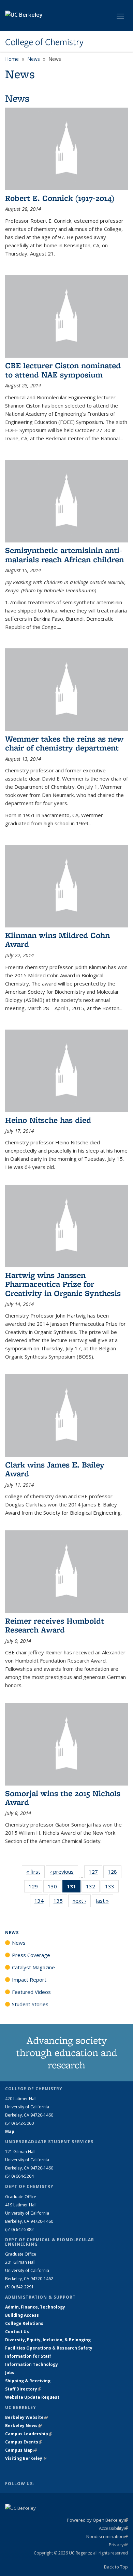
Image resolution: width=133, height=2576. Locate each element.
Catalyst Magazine (33, 1967)
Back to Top (116, 2567)
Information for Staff (28, 2356)
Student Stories (30, 2004)
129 (35, 1888)
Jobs (10, 2373)
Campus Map (21, 2450)
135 (60, 1902)
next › (82, 1901)
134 (41, 1902)
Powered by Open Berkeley (97, 2520)
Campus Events (24, 2442)
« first (35, 1872)
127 (95, 1873)
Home (12, 59)
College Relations (24, 2323)
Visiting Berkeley (26, 2458)
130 (55, 1888)
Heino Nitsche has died (48, 1120)
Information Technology (32, 2364)
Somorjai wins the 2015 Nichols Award (63, 1798)
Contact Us (17, 2332)
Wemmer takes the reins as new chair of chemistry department (64, 743)
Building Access (22, 2315)
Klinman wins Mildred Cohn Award (57, 940)
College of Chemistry (44, 42)
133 (112, 1888)
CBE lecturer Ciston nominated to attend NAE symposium (63, 370)
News (34, 59)
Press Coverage (31, 1955)
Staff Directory (23, 2389)
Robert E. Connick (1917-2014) (60, 198)
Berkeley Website (26, 2417)
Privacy (118, 2545)
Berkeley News (23, 2426)
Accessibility (113, 2528)
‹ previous (64, 1872)
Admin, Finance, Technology (35, 2307)
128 (115, 1873)
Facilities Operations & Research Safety (49, 2348)
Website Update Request (32, 2397)
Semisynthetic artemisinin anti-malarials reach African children (64, 555)
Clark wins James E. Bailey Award (55, 1469)
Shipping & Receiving (28, 2381)
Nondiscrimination (107, 2536)
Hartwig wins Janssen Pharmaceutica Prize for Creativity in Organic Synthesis (63, 1284)
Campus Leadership (29, 2434)
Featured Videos (31, 1992)
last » (105, 1901)
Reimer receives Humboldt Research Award (55, 1625)
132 (93, 1888)
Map (10, 2131)
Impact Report (29, 1980)
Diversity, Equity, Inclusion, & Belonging (48, 2340)
